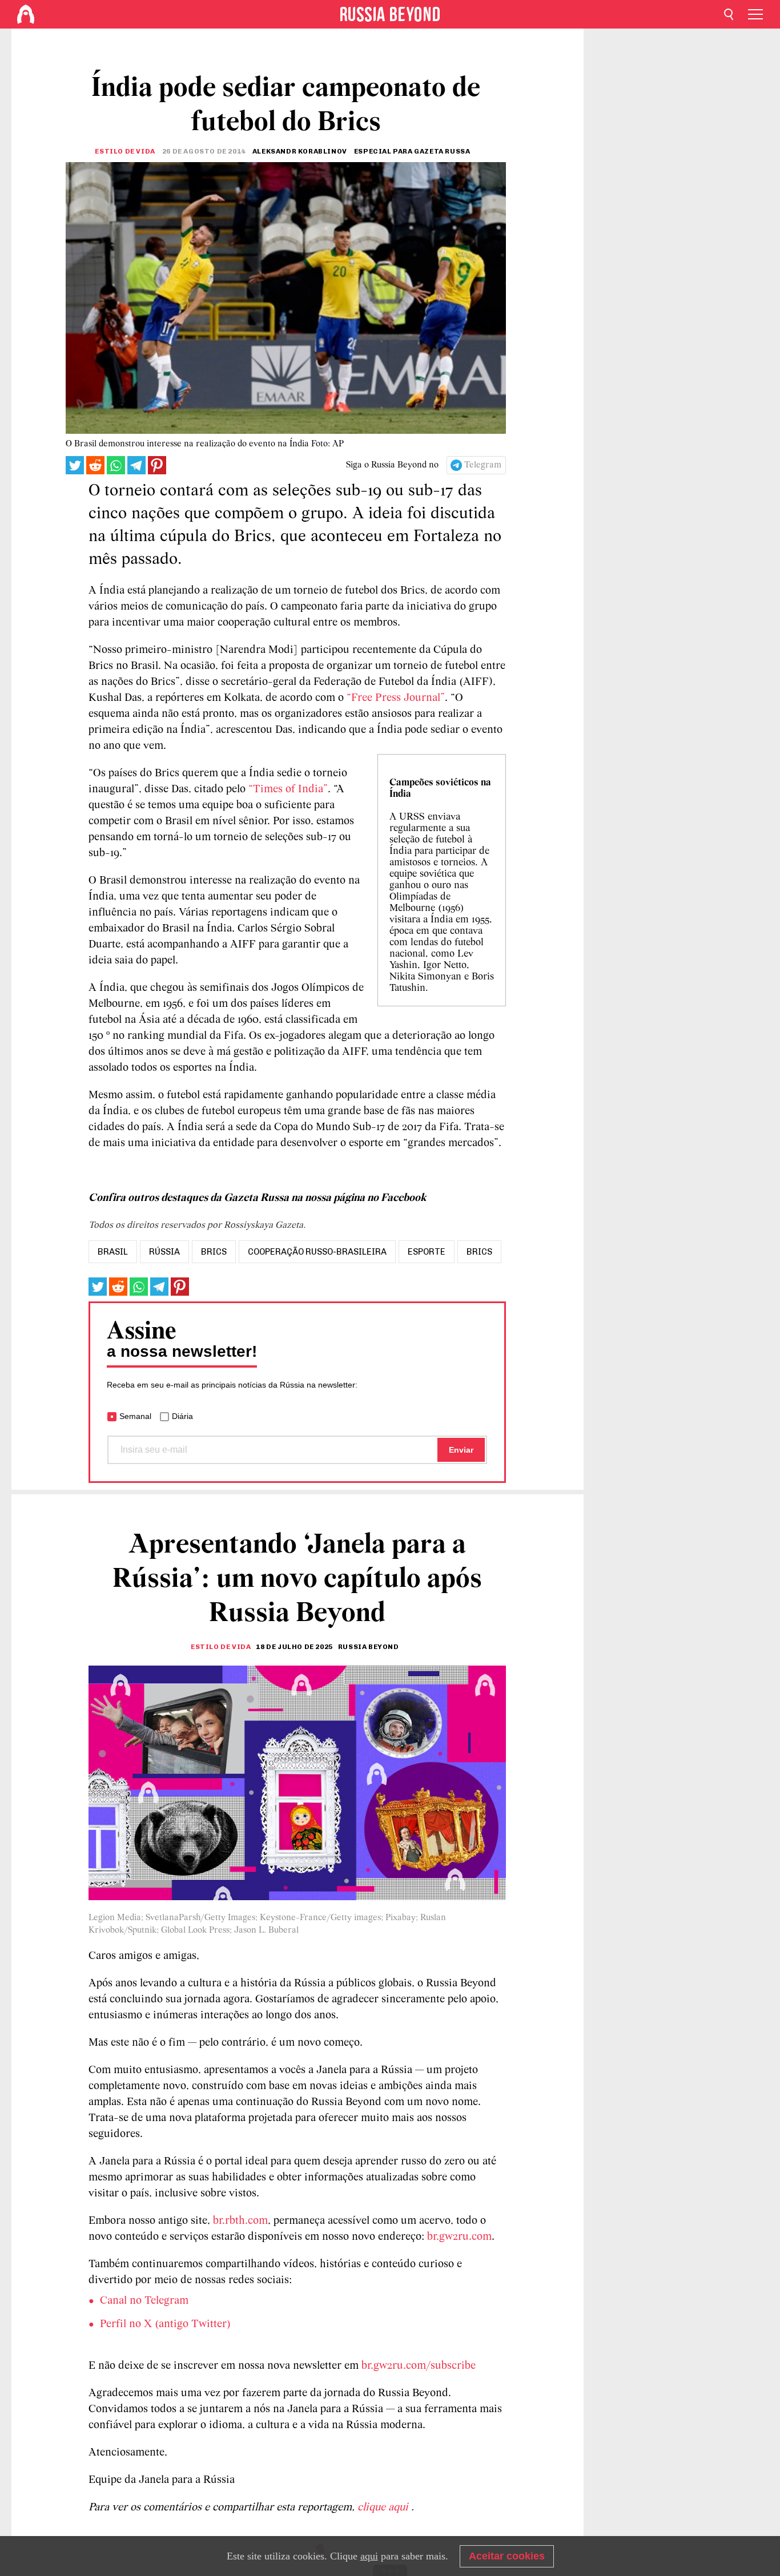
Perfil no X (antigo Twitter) (165, 2324)
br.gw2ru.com (459, 2237)
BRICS (479, 1252)
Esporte (427, 1252)
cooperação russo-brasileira (317, 1252)
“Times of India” (288, 789)
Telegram (483, 465)
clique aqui (384, 2508)
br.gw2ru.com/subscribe (419, 2366)
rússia (164, 1252)
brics (214, 1252)
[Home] (26, 14)
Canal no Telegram (144, 2301)
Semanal (135, 1416)
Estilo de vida (125, 151)
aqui (369, 2556)
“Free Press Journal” (394, 698)
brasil (113, 1252)
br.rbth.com (240, 2221)
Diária (182, 1416)
